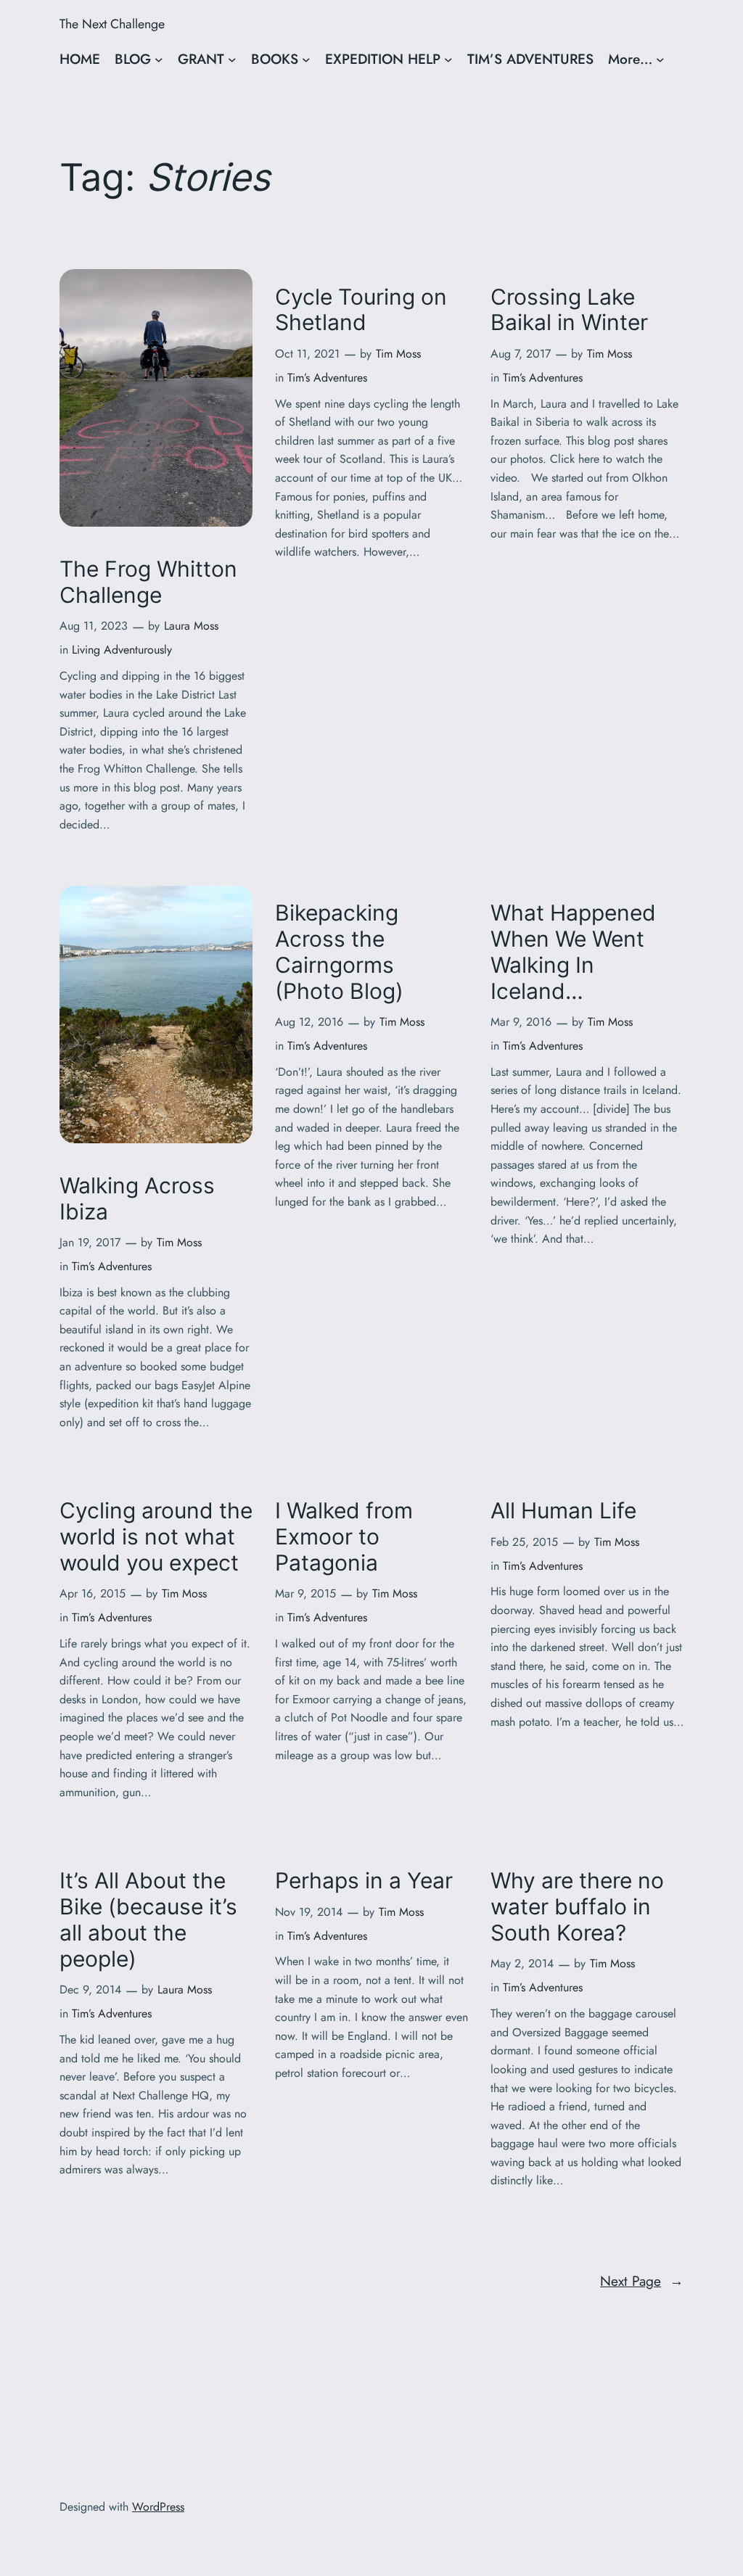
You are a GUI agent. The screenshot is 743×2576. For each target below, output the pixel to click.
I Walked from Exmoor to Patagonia (344, 1537)
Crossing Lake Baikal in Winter (569, 310)
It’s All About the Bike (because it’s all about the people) (148, 1919)
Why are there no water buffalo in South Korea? (577, 1907)
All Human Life (563, 1511)
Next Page (642, 2281)
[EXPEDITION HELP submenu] (448, 59)
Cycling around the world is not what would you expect (156, 1537)
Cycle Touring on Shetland (361, 310)
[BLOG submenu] (159, 59)
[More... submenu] (660, 59)
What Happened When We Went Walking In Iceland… (573, 952)
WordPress (158, 2507)
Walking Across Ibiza (137, 1199)
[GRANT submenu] (232, 59)
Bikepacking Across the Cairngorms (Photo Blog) (339, 952)
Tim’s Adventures (327, 378)
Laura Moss (191, 626)
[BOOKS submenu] (306, 59)
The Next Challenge (112, 24)
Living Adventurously (122, 650)
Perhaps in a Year (364, 1881)
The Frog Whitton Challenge (148, 582)
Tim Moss (398, 354)
